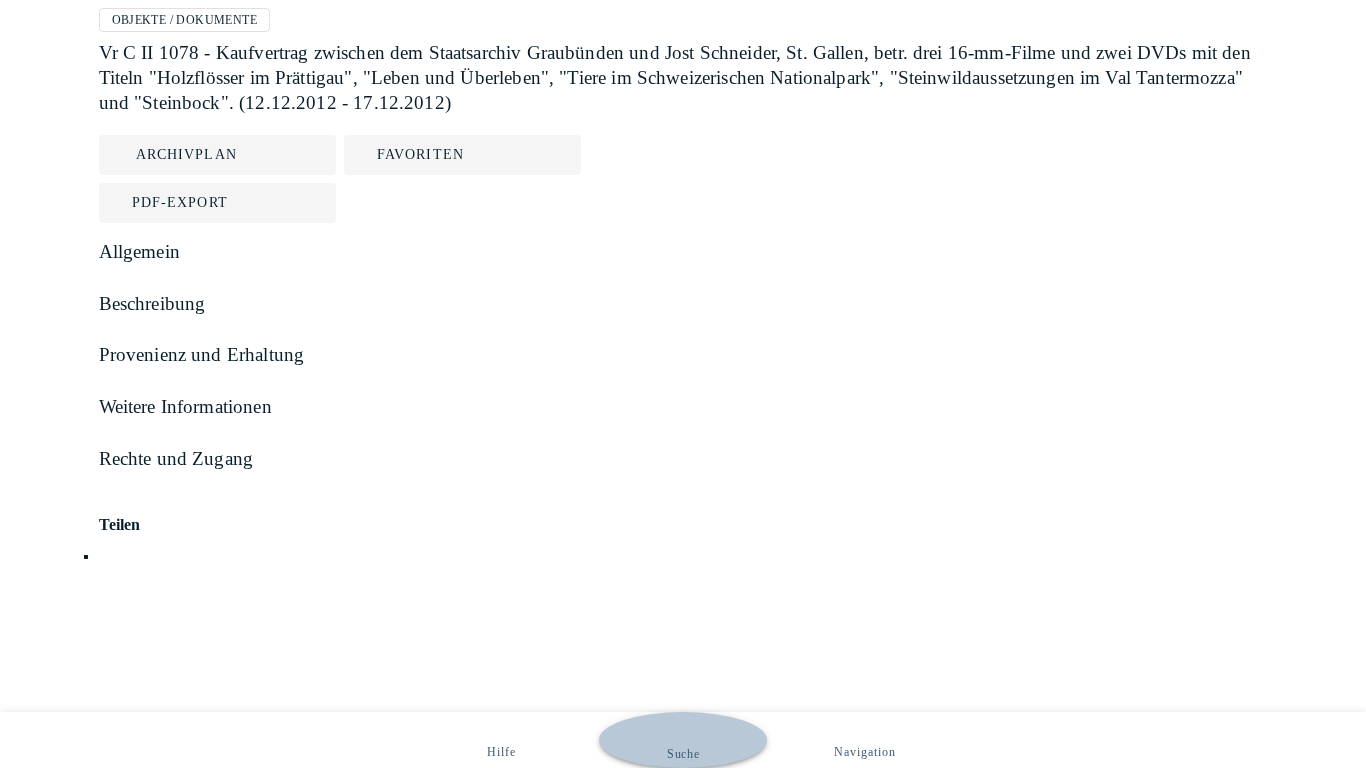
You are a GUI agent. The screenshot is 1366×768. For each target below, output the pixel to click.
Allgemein (139, 251)
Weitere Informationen (185, 406)
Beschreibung (152, 303)
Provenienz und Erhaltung (202, 354)
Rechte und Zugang (176, 458)
